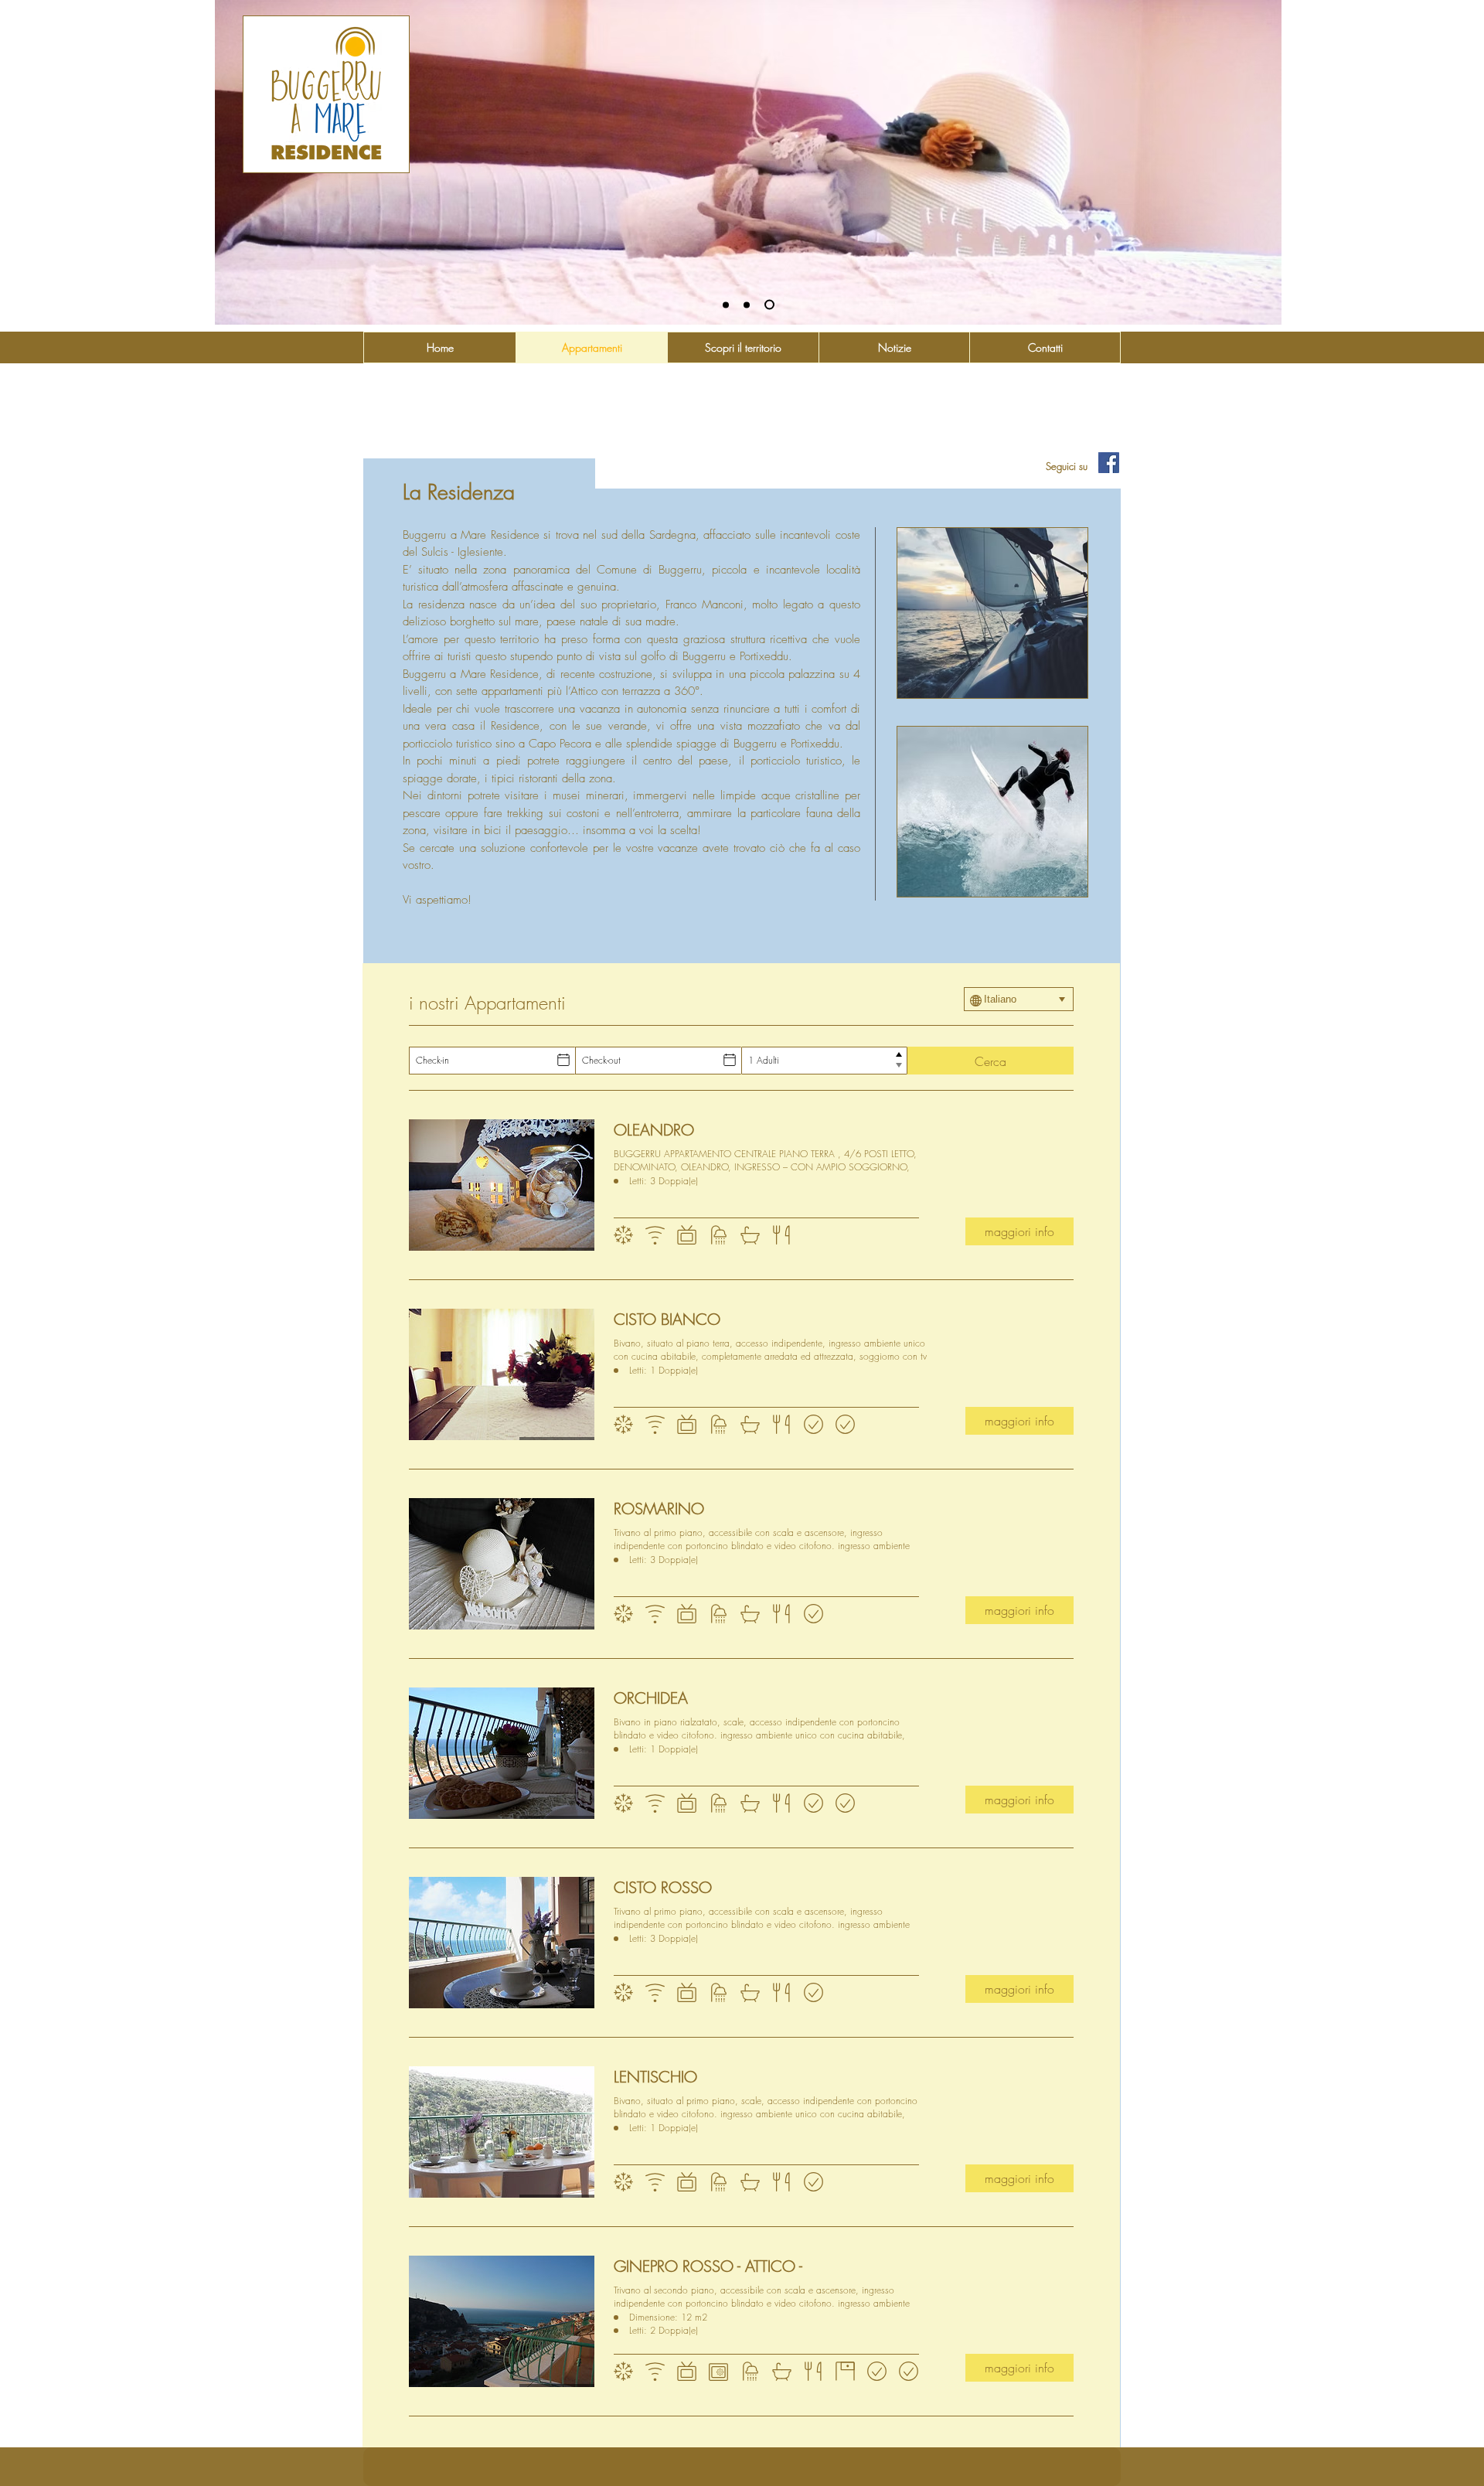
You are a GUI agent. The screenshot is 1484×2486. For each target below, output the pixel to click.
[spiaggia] (726, 305)
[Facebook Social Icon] (1109, 463)
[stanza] (747, 305)
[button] (992, 613)
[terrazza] (769, 305)
